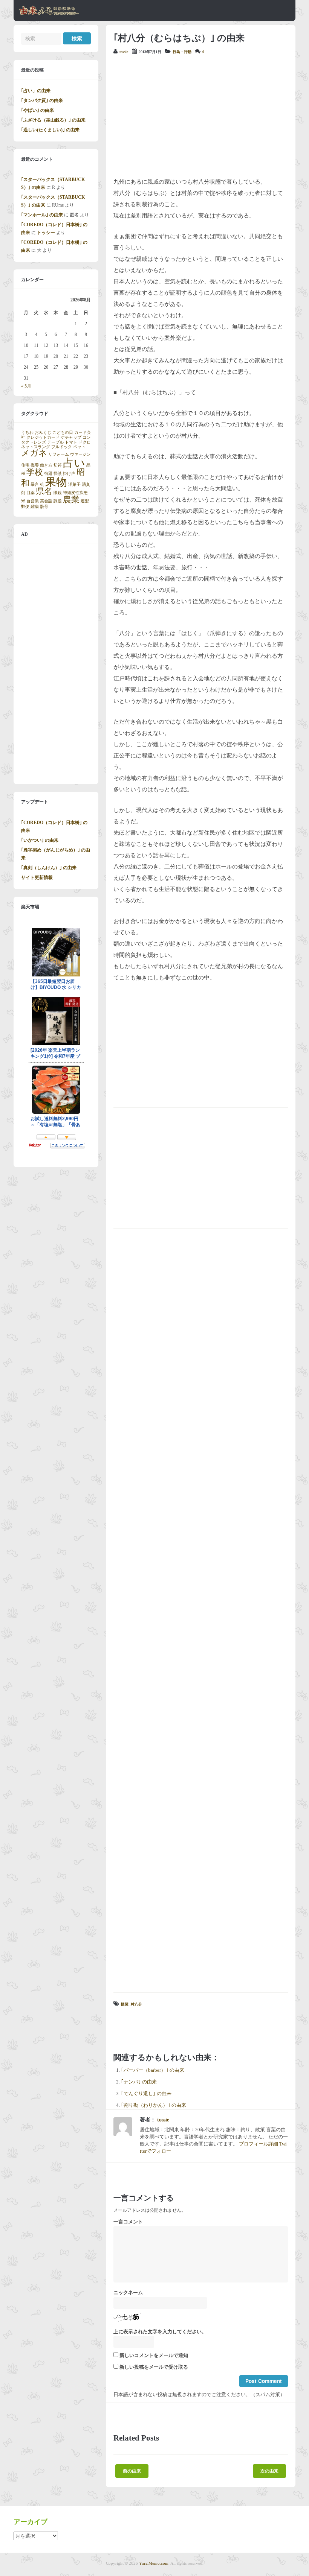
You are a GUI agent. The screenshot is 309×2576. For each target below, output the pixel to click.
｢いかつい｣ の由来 (40, 840)
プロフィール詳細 (259, 2144)
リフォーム (59, 454)
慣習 (125, 2004)
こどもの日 (63, 433)
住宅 (25, 465)
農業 (71, 500)
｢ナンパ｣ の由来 (139, 2082)
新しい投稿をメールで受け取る (154, 2367)
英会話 (46, 501)
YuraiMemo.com (154, 2563)
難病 (35, 507)
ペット (79, 447)
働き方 (46, 465)
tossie (124, 52)
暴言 (35, 484)
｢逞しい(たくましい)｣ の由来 (50, 130)
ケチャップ (71, 437)
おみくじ (43, 433)
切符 (58, 465)
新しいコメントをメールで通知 (154, 2356)
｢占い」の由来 (36, 91)
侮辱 (35, 465)
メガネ (34, 453)
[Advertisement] (201, 116)
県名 (44, 491)
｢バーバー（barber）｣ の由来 (153, 2070)
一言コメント (128, 2222)
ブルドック (62, 447)
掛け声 (69, 474)
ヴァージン (80, 454)
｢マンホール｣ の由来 (42, 215)
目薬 (31, 493)
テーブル (55, 442)
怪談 (58, 474)
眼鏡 (58, 493)
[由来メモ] (49, 14)
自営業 (33, 501)
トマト (71, 442)
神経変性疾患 (75, 493)
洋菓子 (74, 484)
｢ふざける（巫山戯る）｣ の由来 (53, 120)
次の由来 (269, 2471)
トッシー (46, 233)
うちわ (27, 433)
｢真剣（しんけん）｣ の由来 (49, 868)
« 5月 (26, 386)
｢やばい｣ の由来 (37, 110)
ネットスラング (36, 447)
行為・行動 (182, 52)
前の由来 (132, 2471)
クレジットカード (43, 437)
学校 (35, 472)
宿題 (48, 474)
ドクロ (85, 442)
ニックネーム (128, 2293)
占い (74, 463)
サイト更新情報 (37, 877)
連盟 (85, 501)
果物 (56, 482)
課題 (58, 501)
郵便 (25, 507)
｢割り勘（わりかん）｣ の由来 (154, 2105)
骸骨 (44, 507)
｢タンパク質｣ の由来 (42, 100)
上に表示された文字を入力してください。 (160, 2332)
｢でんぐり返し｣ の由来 (146, 2094)
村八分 (136, 2004)
